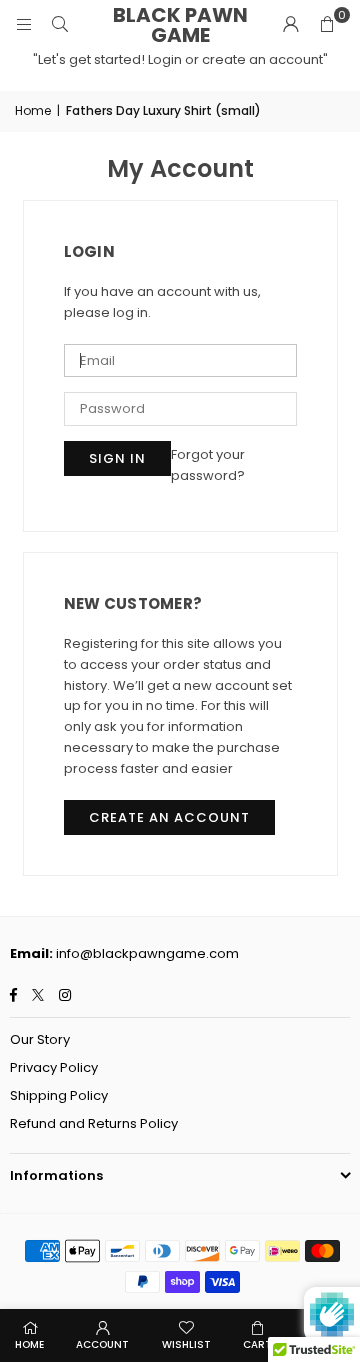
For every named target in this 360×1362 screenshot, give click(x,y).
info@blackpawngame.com (147, 953)
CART (257, 1344)
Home (33, 110)
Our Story (40, 1039)
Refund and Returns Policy (94, 1123)
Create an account (169, 817)
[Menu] (24, 24)
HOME (29, 1344)
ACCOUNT (102, 1344)
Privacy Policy (54, 1067)
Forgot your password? (208, 465)
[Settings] (291, 25)
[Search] (60, 24)
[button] (327, 25)
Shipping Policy (59, 1095)
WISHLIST (186, 1344)
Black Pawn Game (180, 25)
